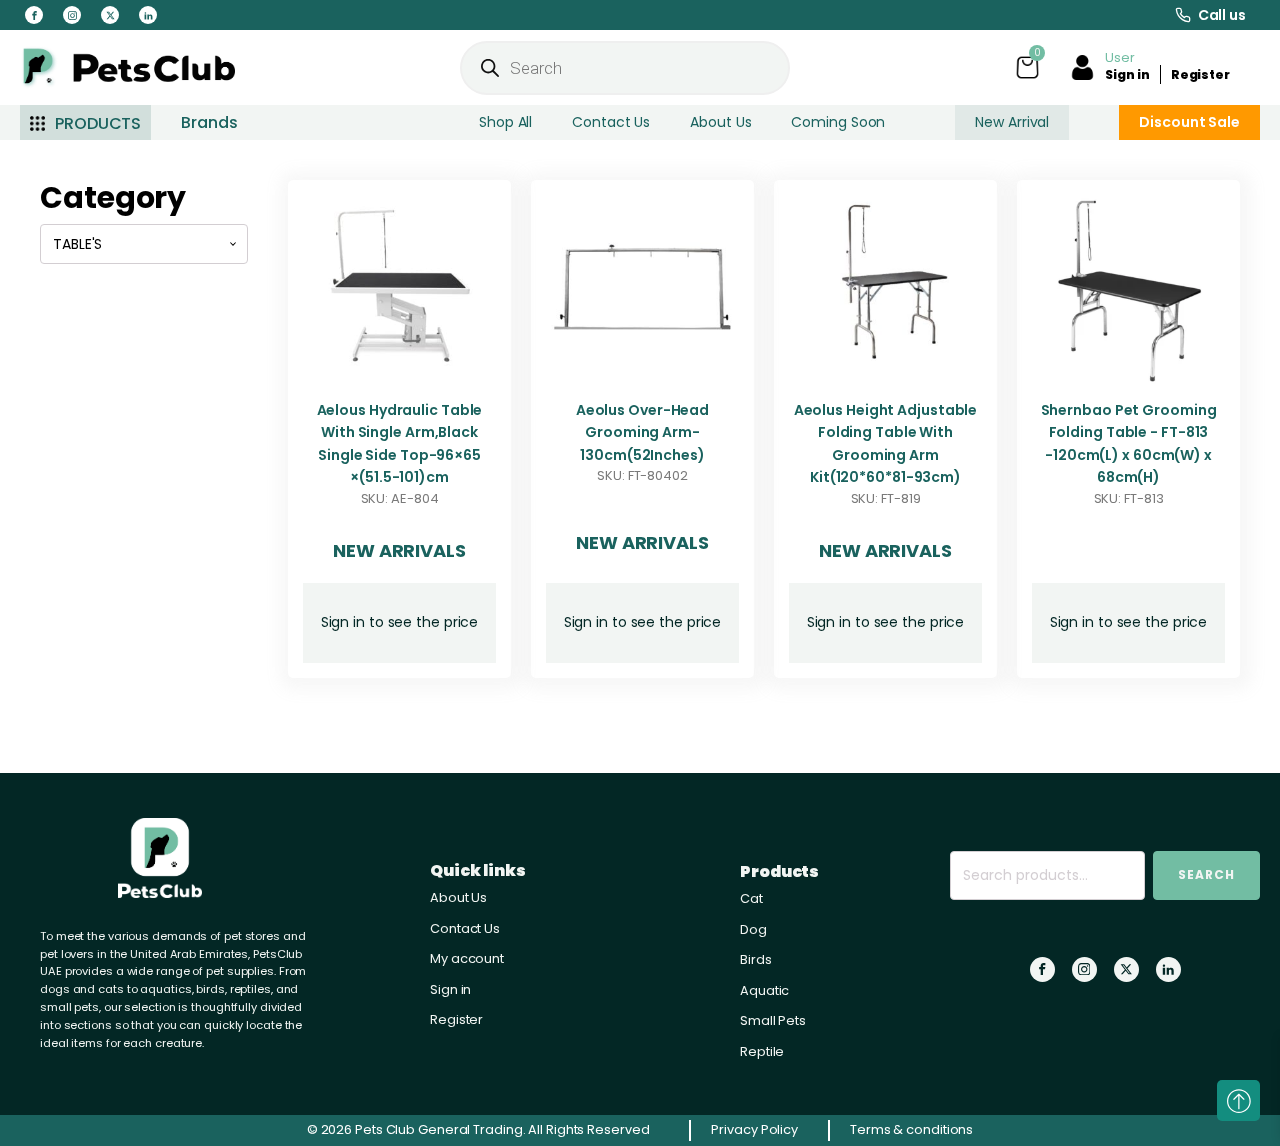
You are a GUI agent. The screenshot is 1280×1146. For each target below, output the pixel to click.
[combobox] (144, 244)
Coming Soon (838, 122)
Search (1206, 874)
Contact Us (611, 122)
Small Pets (773, 1020)
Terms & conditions (911, 1129)
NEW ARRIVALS (399, 550)
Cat (751, 898)
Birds (756, 959)
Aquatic (764, 990)
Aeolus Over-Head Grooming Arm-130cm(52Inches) (642, 432)
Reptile (762, 1051)
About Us (720, 122)
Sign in (1127, 74)
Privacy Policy (754, 1129)
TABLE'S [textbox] (77, 244)
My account (467, 958)
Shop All (505, 122)
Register (1200, 74)
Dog (753, 929)
